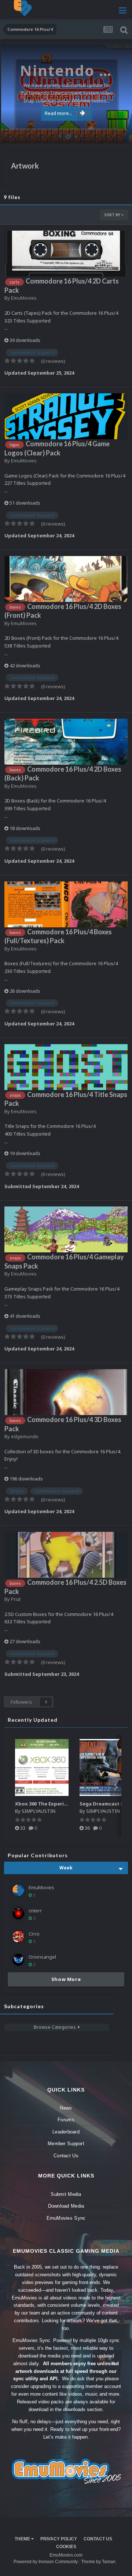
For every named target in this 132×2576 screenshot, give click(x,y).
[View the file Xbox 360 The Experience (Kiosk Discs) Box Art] (42, 1767)
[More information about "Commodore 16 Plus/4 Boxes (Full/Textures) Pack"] (66, 904)
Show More (66, 1979)
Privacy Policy (59, 2539)
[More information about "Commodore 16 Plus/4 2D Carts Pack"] (66, 254)
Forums (66, 2120)
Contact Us (66, 2156)
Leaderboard (66, 2132)
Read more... (58, 113)
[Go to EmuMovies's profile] (18, 1890)
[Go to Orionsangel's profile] (18, 1960)
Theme (23, 2539)
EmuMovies (24, 298)
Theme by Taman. (99, 2562)
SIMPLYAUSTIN (38, 1811)
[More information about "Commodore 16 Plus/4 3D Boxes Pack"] (66, 1392)
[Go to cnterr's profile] (18, 1913)
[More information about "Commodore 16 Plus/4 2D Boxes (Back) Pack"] (66, 742)
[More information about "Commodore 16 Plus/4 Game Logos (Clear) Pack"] (66, 416)
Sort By (113, 215)
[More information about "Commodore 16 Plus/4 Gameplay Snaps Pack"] (66, 1229)
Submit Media (66, 2194)
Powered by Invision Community (46, 2562)
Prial (16, 1599)
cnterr (35, 1911)
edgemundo (25, 1436)
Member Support (66, 2144)
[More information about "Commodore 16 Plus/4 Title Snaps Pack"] (66, 1067)
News (66, 2108)
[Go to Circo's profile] (18, 1937)
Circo (119, 134)
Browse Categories (56, 2027)
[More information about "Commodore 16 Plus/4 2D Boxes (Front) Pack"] (66, 579)
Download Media (66, 2206)
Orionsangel (42, 1957)
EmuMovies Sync (66, 2218)
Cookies (66, 2547)
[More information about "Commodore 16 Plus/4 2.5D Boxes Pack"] (66, 1555)
